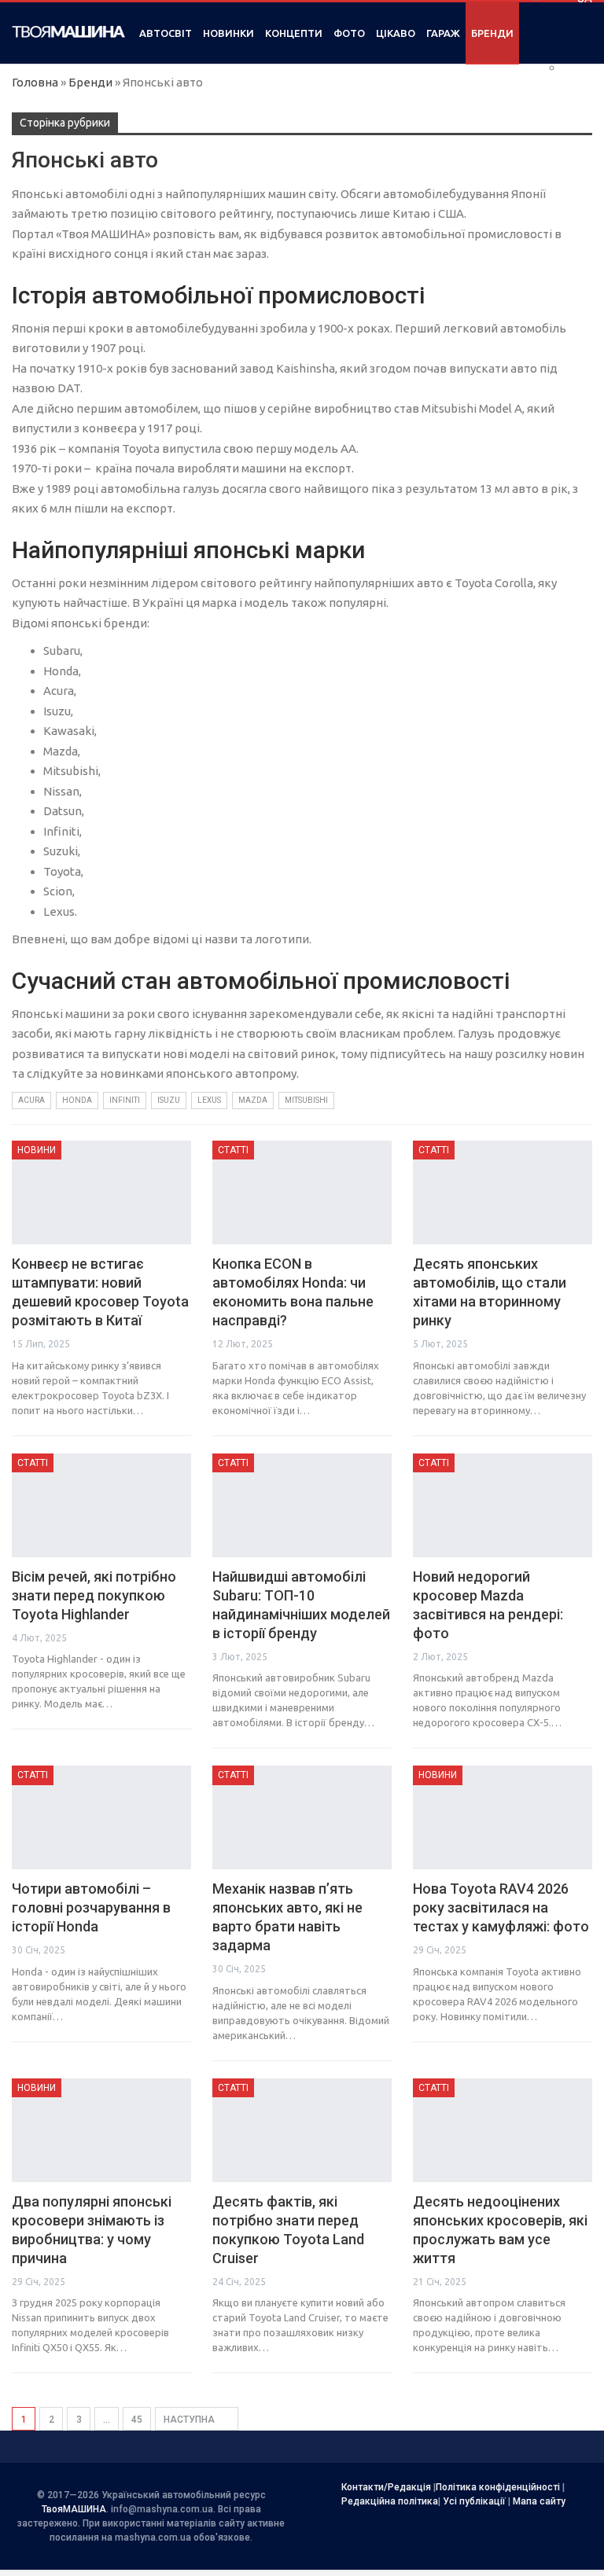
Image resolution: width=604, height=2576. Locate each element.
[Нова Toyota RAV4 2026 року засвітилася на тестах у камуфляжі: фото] (503, 1817)
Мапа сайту (539, 2501)
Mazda (253, 1100)
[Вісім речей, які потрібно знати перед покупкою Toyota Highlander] (101, 1505)
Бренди (492, 33)
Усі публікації (474, 2501)
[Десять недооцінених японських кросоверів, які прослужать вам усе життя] (503, 2130)
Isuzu (169, 1100)
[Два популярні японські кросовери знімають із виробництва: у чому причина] (101, 2130)
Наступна (190, 2420)
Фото (349, 33)
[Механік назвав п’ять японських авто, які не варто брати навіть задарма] (302, 1817)
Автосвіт (166, 33)
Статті (233, 1150)
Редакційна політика (390, 2501)
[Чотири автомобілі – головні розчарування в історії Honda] (101, 1817)
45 (137, 2420)
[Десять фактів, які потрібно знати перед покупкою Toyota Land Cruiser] (302, 2130)
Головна (35, 82)
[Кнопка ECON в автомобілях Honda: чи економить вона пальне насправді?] (302, 1192)
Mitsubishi (306, 1100)
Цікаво (396, 33)
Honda (77, 1100)
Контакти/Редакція (386, 2487)
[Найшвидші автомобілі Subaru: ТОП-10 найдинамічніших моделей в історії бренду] (302, 1505)
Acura (31, 1100)
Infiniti (125, 1100)
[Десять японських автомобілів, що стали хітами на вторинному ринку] (503, 1192)
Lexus (209, 1100)
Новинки (228, 33)
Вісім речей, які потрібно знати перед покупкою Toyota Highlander (94, 1595)
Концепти (294, 33)
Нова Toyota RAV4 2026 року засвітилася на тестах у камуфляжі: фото (501, 1907)
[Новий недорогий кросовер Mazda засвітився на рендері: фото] (503, 1505)
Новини (37, 1150)
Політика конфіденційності (498, 2487)
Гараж (443, 33)
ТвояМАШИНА (74, 2509)
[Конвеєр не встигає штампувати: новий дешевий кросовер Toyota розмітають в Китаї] (101, 1192)
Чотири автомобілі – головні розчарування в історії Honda (91, 1907)
